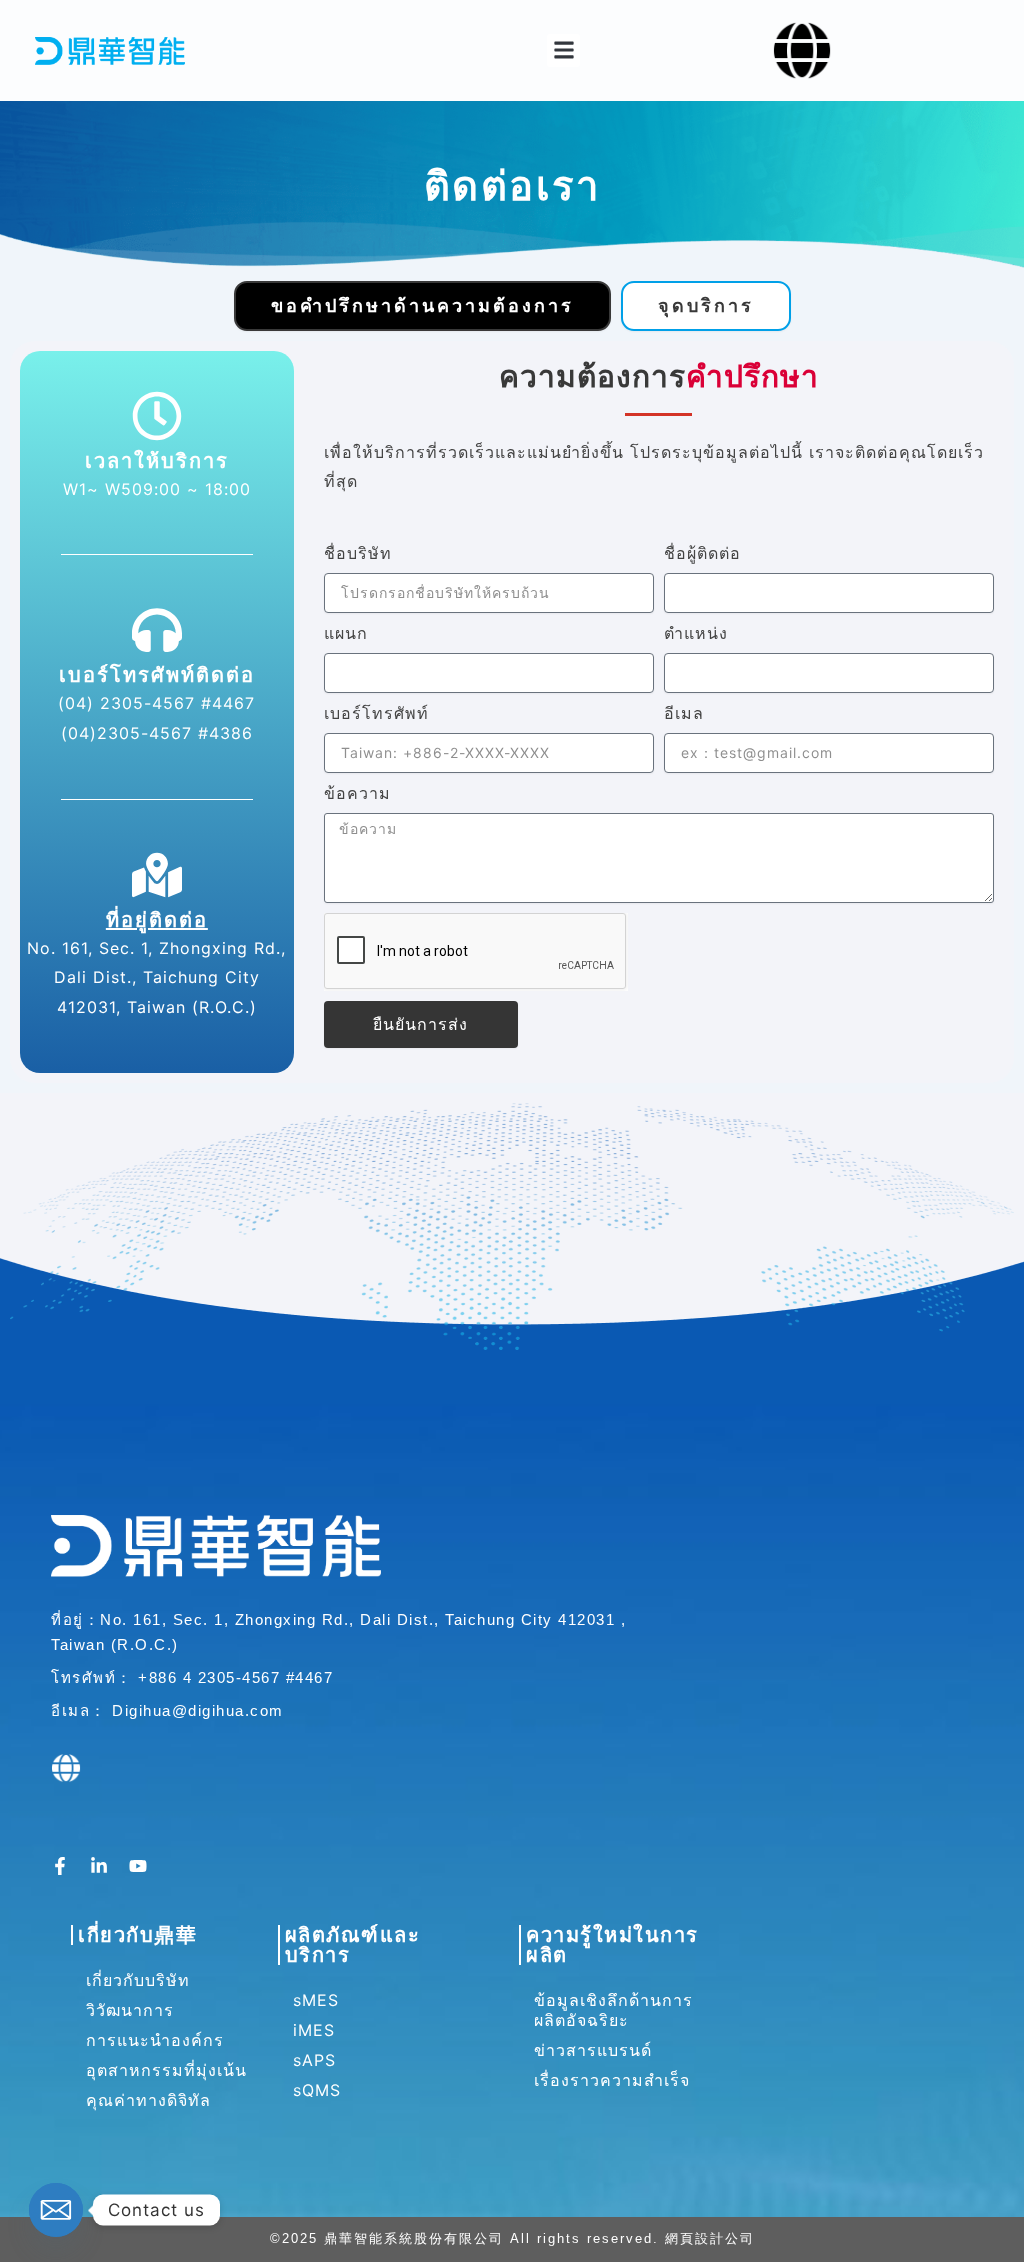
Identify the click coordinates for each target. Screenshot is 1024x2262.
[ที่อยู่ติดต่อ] (157, 875)
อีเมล (684, 713)
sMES (316, 2000)
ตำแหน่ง (696, 633)
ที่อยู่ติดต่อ (157, 920)
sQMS (317, 2090)
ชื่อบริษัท (358, 553)
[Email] (56, 2210)
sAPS (314, 2060)
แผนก (346, 633)
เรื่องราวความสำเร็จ (612, 2080)
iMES (314, 2030)
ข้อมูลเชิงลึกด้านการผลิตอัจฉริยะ (613, 2010)
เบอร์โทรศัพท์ (376, 713)
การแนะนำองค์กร (155, 2040)
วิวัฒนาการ (130, 2010)
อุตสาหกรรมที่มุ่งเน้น (166, 2070)
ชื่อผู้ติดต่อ (702, 553)
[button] (563, 50)
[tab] (422, 306)
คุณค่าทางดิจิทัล (148, 2100)
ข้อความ (357, 793)
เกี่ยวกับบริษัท (138, 1980)
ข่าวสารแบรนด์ (593, 2050)
